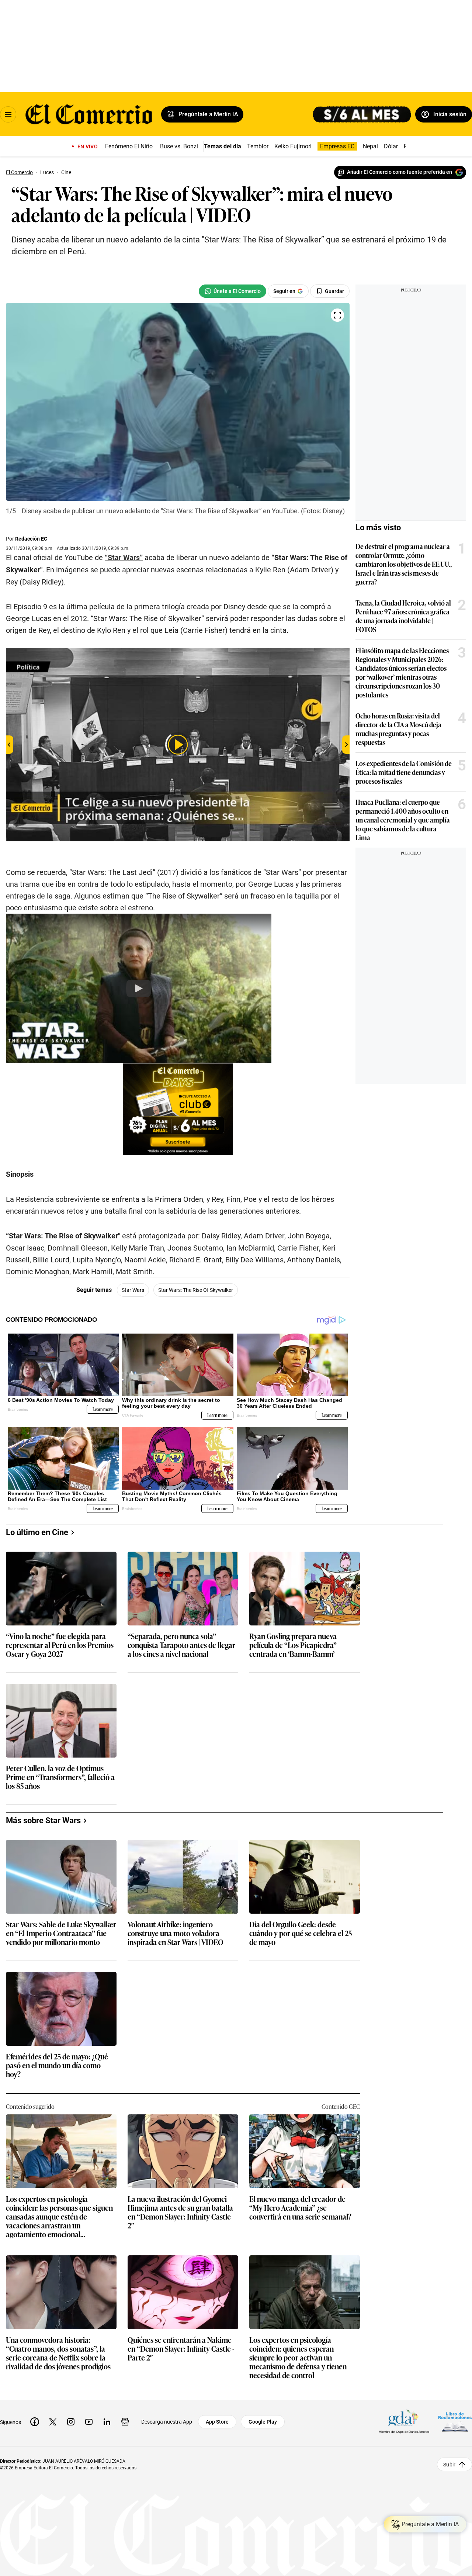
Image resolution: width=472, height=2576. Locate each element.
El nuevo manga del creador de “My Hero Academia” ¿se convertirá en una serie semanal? (300, 2208)
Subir (449, 2464)
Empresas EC (337, 146)
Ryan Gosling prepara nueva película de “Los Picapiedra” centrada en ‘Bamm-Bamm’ (293, 1645)
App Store (217, 2422)
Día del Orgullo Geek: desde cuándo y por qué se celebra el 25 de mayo (301, 1933)
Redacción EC (31, 539)
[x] (53, 2422)
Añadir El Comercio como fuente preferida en (400, 172)
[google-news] (125, 2422)
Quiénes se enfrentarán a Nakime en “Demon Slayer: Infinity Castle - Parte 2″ (181, 2349)
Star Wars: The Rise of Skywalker (196, 1290)
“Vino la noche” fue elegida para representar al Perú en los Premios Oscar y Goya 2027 (60, 1645)
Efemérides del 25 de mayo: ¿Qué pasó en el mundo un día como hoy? (57, 2065)
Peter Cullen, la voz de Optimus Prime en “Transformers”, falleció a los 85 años (60, 1777)
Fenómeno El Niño (129, 146)
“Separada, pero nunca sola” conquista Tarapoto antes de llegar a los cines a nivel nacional (181, 1645)
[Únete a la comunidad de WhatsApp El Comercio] (232, 291)
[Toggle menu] (8, 114)
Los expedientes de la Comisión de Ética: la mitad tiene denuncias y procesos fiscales (404, 772)
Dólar (391, 146)
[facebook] (35, 2422)
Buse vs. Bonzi (179, 146)
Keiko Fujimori (293, 146)
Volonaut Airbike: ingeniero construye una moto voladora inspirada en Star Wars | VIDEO (176, 1933)
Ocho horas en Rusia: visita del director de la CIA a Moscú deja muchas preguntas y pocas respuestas (398, 729)
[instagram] (71, 2422)
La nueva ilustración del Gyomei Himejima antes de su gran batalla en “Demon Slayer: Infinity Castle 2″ (180, 2212)
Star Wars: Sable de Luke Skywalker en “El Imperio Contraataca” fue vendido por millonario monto (61, 1933)
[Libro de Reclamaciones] (455, 2422)
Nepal (370, 146)
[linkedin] (107, 2422)
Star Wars (133, 1290)
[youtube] (89, 2422)
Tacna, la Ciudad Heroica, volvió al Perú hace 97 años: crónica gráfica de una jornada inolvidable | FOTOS (403, 616)
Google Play (263, 2422)
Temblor (258, 146)
